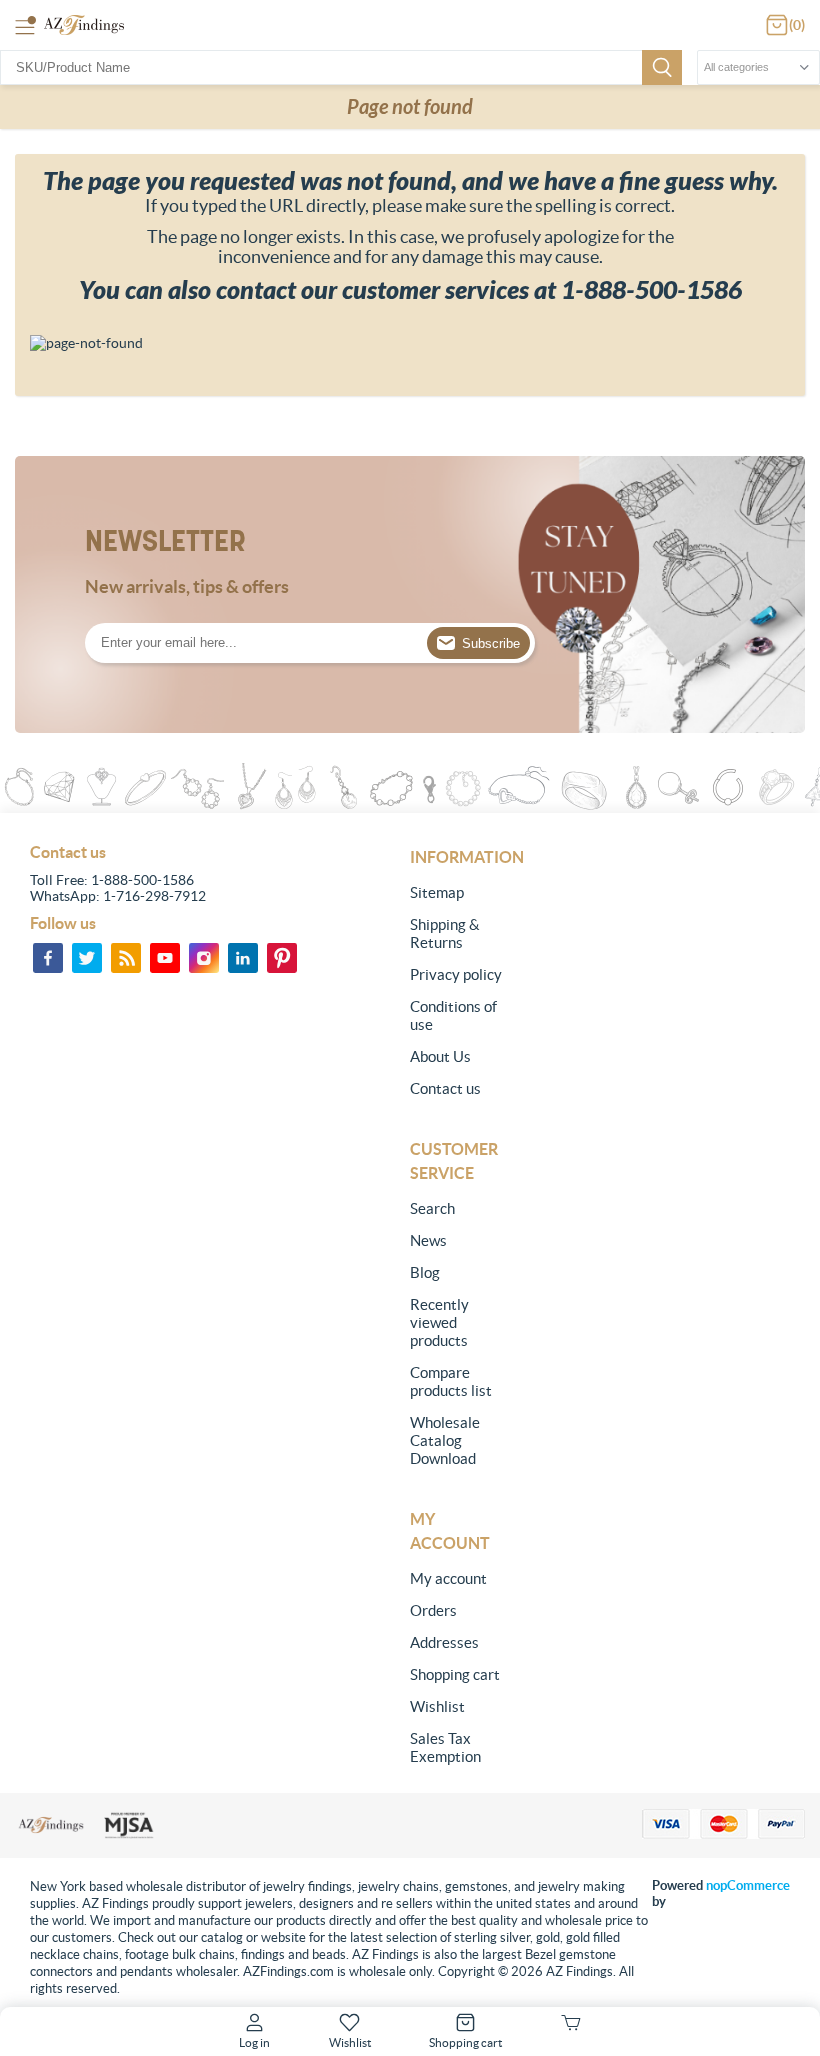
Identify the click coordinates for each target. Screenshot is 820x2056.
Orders (433, 1610)
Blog (425, 1272)
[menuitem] (458, 893)
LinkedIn (243, 958)
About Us (440, 1056)
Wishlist (437, 1706)
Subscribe (491, 643)
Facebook (48, 958)
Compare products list (451, 1381)
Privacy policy (456, 974)
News (428, 1240)
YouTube (165, 958)
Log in (254, 2042)
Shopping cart (455, 1674)
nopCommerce (748, 1885)
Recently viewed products (439, 1322)
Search (662, 67)
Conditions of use (453, 1015)
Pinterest (282, 958)
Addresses (444, 1642)
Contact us (445, 1088)
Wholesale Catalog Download (445, 1440)
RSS (126, 958)
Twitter (87, 958)
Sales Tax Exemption (445, 1747)
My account (448, 1578)
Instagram (204, 958)
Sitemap (437, 892)
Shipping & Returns (445, 933)
